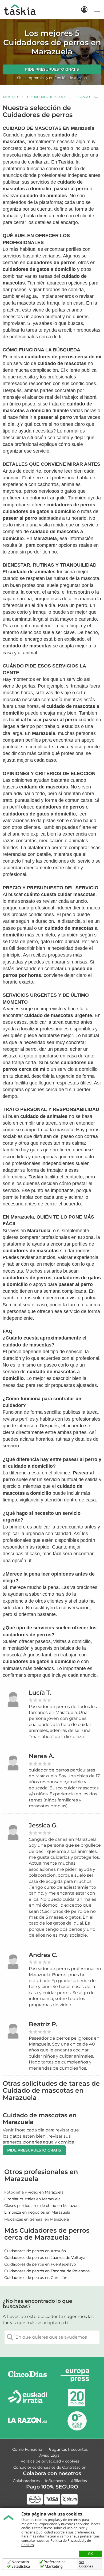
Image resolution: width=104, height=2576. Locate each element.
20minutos (77, 2398)
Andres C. (43, 1955)
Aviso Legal (50, 2455)
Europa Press (77, 2375)
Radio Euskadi (27, 2398)
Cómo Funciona (27, 2449)
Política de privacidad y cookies (50, 2461)
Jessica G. (43, 1825)
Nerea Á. (42, 1756)
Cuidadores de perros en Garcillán (36, 2278)
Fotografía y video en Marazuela (34, 2192)
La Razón (27, 2421)
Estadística (21, 2566)
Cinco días (27, 2375)
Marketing (54, 2566)
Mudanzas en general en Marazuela (37, 2219)
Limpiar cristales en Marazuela (32, 2199)
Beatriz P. (43, 2024)
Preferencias (55, 2562)
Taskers (9, 97)
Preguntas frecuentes (68, 2449)
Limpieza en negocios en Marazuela (37, 2212)
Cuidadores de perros (47, 97)
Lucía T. (40, 1693)
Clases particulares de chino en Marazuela (43, 2206)
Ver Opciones (86, 2564)
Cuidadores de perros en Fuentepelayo (40, 2264)
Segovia (81, 97)
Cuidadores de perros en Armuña (35, 2251)
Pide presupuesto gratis (52, 69)
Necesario (20, 2562)
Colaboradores (26, 2481)
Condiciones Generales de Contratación (50, 2467)
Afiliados (79, 2481)
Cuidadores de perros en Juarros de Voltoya (45, 2258)
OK (90, 2554)
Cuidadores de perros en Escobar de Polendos (47, 2271)
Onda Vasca (77, 2421)
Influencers (55, 2481)
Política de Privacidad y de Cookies (56, 2543)
